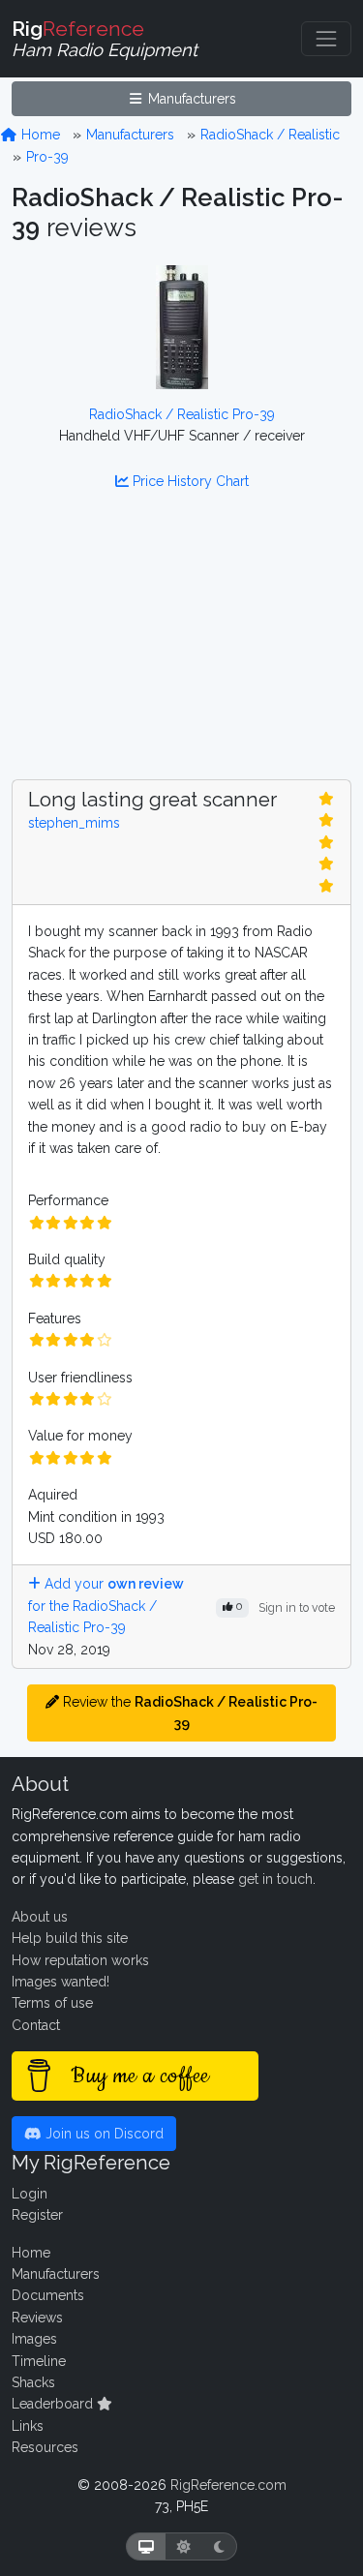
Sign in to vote (297, 1607)
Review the (188, 1712)
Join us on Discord (103, 2134)
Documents (48, 2295)
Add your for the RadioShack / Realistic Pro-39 (106, 1606)
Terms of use (52, 2003)
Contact (36, 2025)
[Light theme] (184, 2546)
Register (37, 2215)
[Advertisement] (181, 647)
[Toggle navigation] (326, 39)
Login (30, 2194)
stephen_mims (74, 823)
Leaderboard (54, 2404)
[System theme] (146, 2546)
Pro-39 (47, 157)
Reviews (37, 2318)
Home (39, 135)
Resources (45, 2447)
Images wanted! (60, 1982)
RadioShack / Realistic (270, 135)
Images (34, 2339)
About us (40, 1917)
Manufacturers (190, 99)
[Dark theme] (219, 2546)
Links (28, 2426)
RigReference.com (228, 2485)
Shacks (33, 2382)
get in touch (275, 1879)
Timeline (39, 2361)
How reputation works (80, 1960)
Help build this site (70, 1938)
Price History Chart (189, 481)
